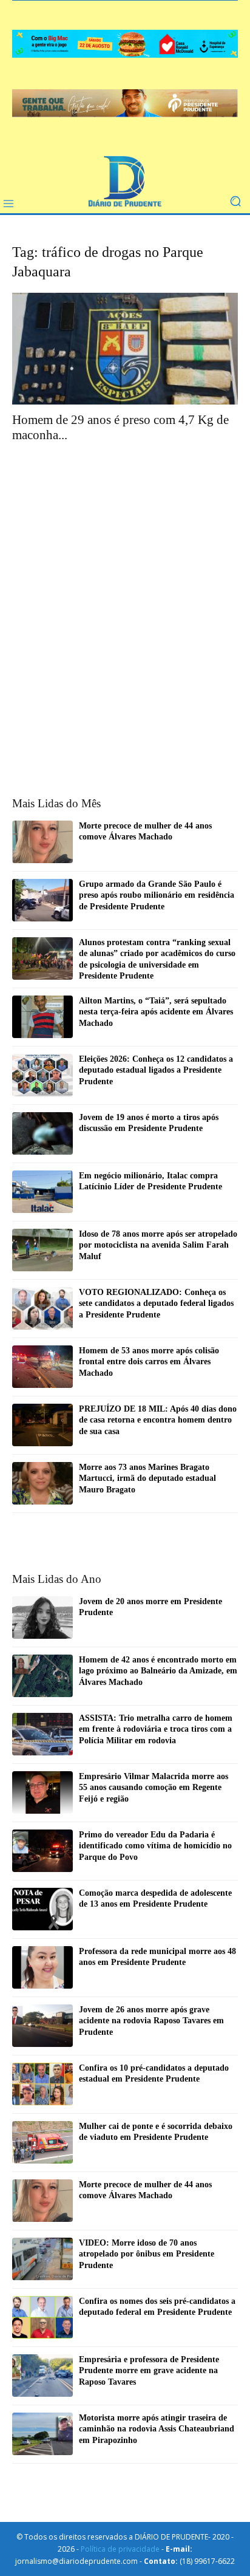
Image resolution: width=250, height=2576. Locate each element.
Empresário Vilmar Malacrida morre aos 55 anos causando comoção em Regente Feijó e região (154, 1787)
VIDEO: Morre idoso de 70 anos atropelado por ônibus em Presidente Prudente (147, 2254)
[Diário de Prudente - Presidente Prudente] (125, 183)
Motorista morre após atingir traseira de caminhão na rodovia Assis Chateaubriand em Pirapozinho (157, 2429)
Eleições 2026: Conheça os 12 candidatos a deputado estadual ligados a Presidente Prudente (156, 1070)
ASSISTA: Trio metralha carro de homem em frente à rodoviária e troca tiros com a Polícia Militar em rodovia (156, 1729)
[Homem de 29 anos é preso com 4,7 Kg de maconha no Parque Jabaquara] (125, 349)
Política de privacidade (120, 2549)
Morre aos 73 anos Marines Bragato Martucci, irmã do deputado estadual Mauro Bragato (147, 1478)
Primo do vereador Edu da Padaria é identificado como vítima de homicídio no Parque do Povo (155, 1846)
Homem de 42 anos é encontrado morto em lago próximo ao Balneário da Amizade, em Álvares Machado (158, 1671)
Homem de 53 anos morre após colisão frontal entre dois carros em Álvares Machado (149, 1361)
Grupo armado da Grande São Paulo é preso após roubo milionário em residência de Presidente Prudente (157, 895)
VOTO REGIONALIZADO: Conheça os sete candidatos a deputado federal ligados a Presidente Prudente (156, 1303)
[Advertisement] (125, 589)
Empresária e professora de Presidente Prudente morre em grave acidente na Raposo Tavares (149, 2370)
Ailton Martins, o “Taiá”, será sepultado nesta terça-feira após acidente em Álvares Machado (156, 1012)
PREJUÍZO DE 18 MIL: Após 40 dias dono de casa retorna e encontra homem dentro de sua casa (158, 1420)
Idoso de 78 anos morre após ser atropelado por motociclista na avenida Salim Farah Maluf (158, 1245)
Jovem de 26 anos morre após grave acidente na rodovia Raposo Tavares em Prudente (151, 2021)
